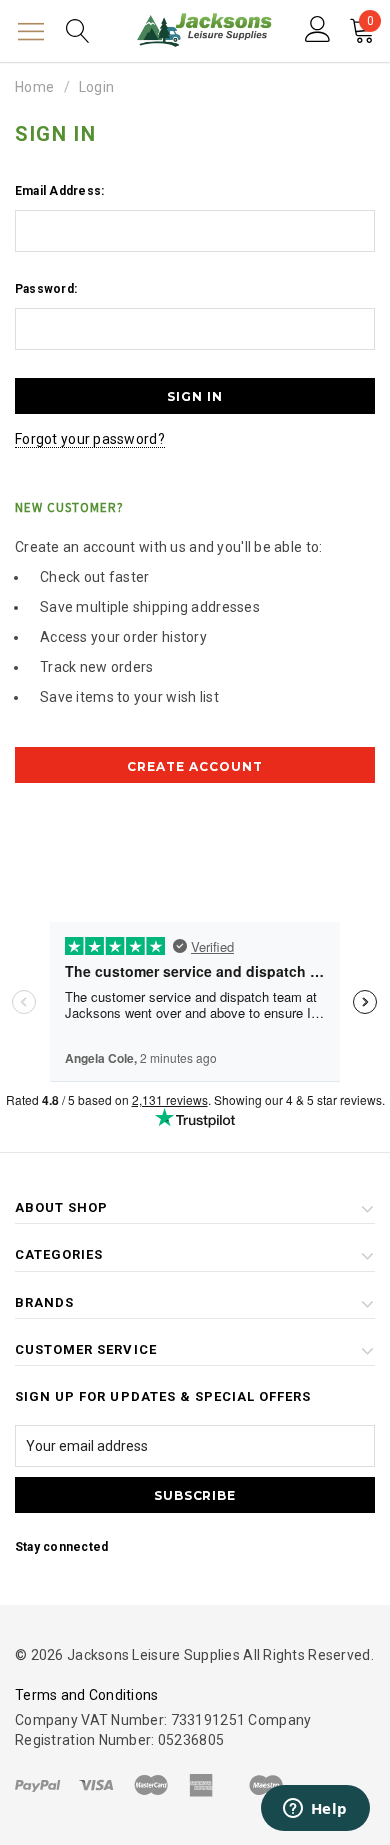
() (370, 23)
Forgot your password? (90, 439)
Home (34, 87)
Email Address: (59, 191)
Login (96, 87)
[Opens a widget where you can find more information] (315, 1810)
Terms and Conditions (87, 1695)
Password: (46, 289)
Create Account (194, 766)
